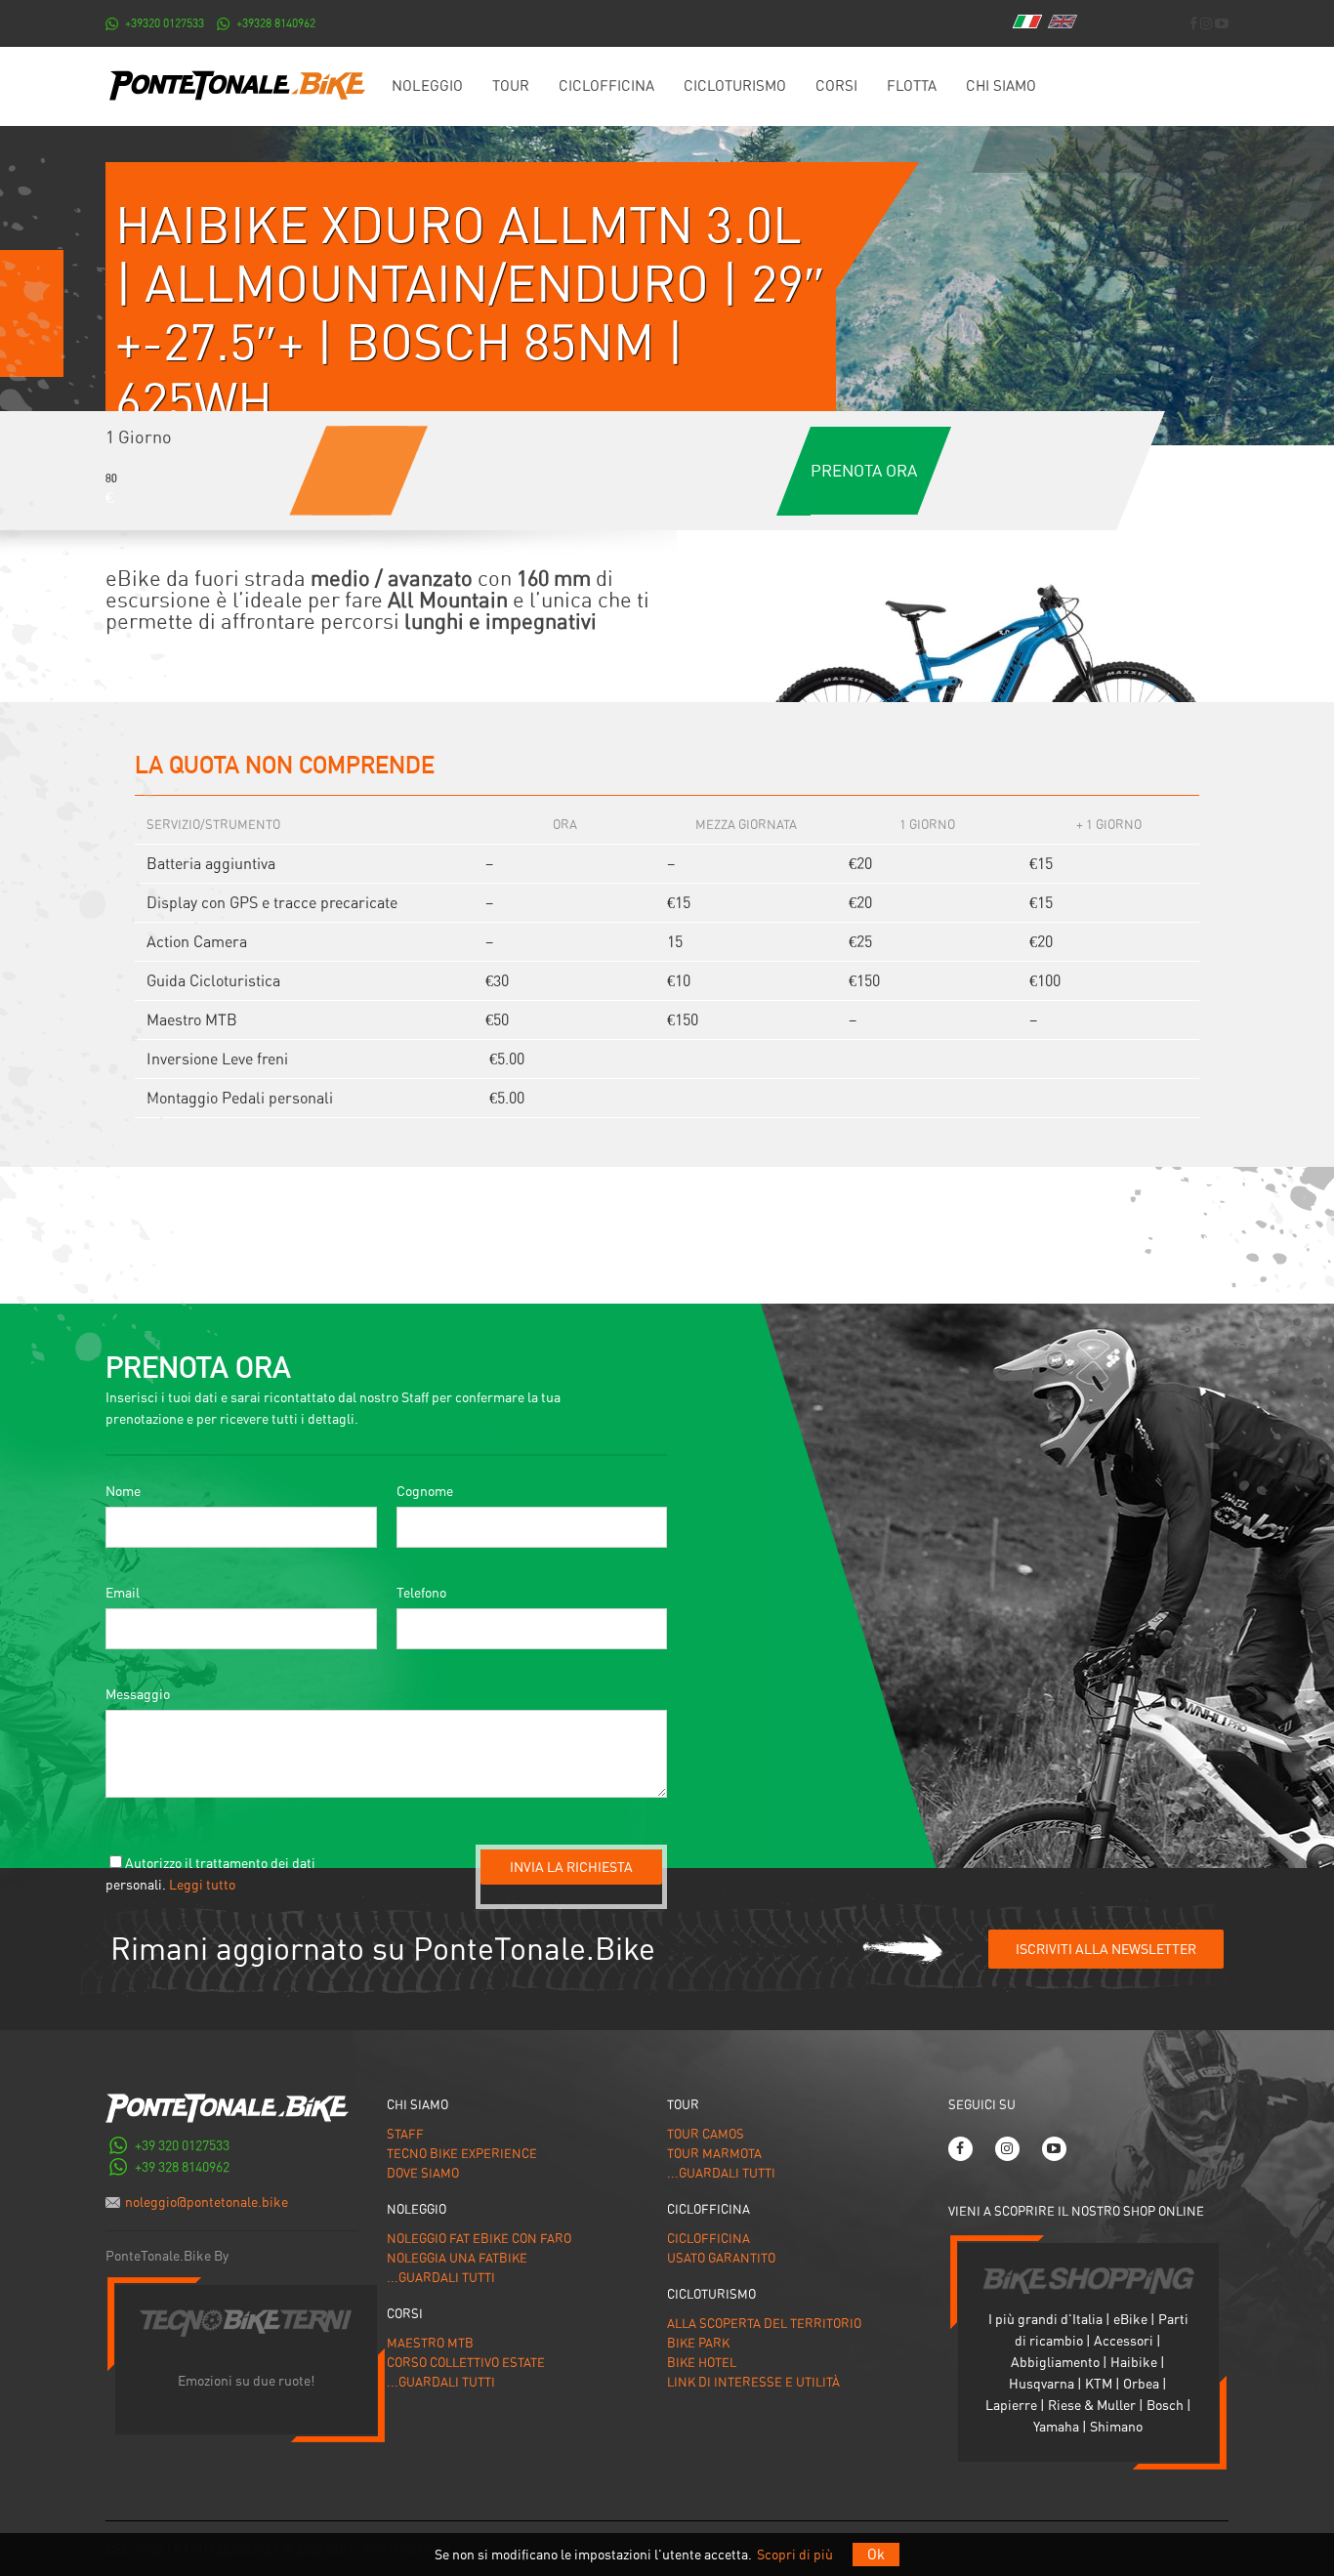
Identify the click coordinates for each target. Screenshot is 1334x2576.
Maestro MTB (430, 2343)
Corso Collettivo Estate (466, 2363)
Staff (405, 2134)
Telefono (421, 1593)
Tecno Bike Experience (462, 2154)
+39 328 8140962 (182, 2167)
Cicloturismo (735, 86)
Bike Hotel (702, 2363)
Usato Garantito (721, 2258)
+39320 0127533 (165, 23)
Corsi (836, 86)
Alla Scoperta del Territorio (764, 2324)
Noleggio (427, 86)
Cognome (425, 1491)
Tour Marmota (714, 2154)
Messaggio (138, 1694)
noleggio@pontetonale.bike (207, 2202)
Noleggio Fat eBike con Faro (479, 2239)
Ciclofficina (606, 86)
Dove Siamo (423, 2173)
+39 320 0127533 (182, 2145)
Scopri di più (795, 2555)
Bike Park (698, 2343)
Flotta (912, 86)
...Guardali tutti (441, 2278)
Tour (511, 86)
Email (123, 1593)
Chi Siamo (1001, 86)
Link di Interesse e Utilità (753, 2382)
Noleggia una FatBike (457, 2258)
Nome (123, 1491)
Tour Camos (706, 2134)
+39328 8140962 (276, 23)
